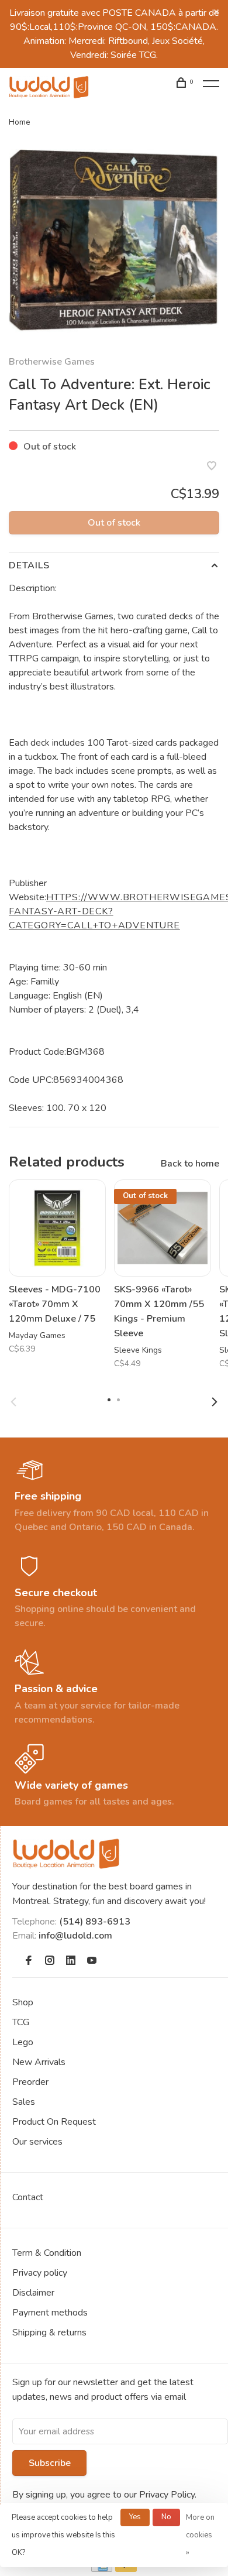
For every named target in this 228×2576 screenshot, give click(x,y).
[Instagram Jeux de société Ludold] (50, 1961)
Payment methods (50, 2313)
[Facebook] (29, 1961)
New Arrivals (39, 2062)
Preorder (30, 2082)
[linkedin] (71, 1961)
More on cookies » (200, 2535)
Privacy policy (40, 2273)
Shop (23, 2002)
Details (29, 565)
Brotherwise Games (52, 362)
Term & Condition (47, 2253)
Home (20, 122)
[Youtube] (92, 1961)
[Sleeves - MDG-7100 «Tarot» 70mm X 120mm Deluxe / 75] (57, 1228)
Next (215, 1402)
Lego (23, 2042)
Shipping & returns (49, 2333)
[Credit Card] (102, 2569)
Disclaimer (33, 2293)
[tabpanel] (114, 241)
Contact (28, 2197)
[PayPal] (126, 2569)
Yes (135, 2517)
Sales (24, 2102)
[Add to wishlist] (212, 467)
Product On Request (54, 2122)
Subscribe (50, 2463)
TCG (21, 2022)
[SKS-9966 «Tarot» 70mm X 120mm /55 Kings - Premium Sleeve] (163, 1228)
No (166, 2517)
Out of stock (114, 523)
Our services (37, 2142)
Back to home (190, 1164)
